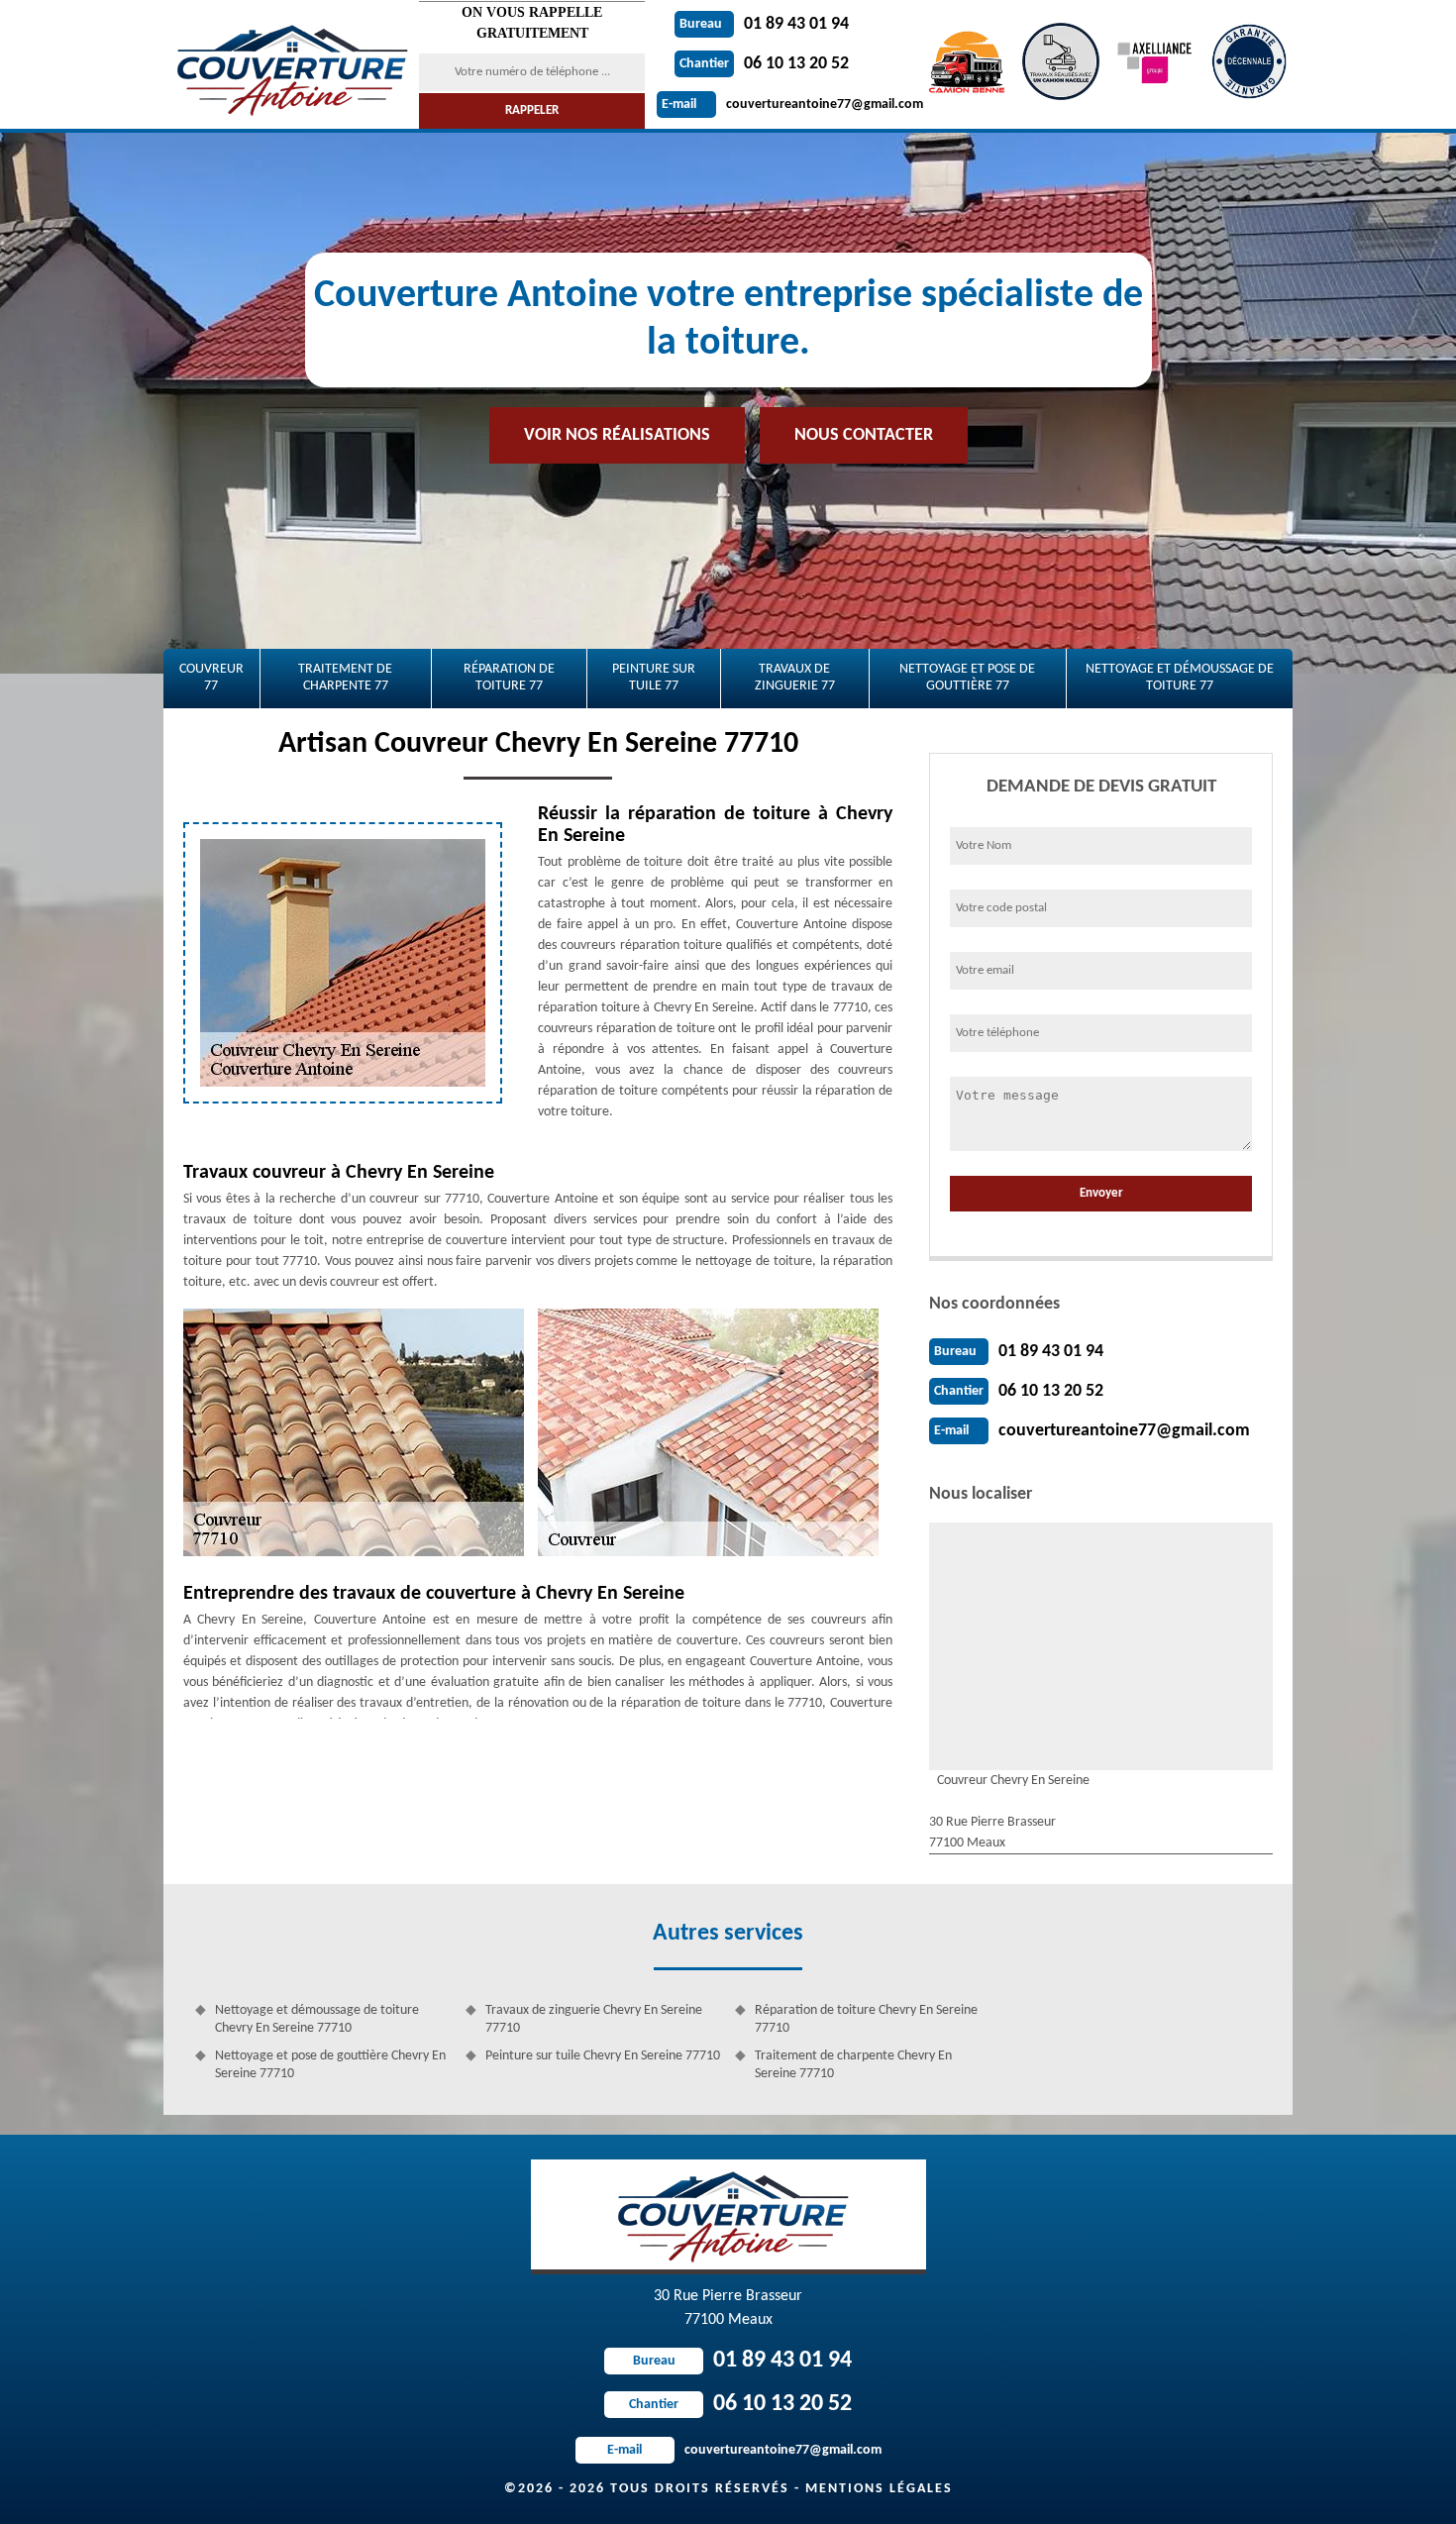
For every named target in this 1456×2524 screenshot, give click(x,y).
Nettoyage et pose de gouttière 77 (967, 678)
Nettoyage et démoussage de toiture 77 (1180, 678)
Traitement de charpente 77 (345, 678)
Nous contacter (864, 435)
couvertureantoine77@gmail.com (792, 105)
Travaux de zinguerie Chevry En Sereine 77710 (594, 2019)
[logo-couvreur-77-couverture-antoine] (289, 64)
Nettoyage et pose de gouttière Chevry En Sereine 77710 (330, 2065)
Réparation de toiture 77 (509, 678)
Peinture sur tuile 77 (654, 678)
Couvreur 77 (211, 678)
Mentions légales (879, 2489)
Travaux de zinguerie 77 (795, 678)
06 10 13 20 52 (764, 64)
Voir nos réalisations (617, 435)
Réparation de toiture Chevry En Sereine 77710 (866, 2019)
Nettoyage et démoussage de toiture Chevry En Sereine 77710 (317, 2019)
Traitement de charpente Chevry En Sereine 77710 (853, 2065)
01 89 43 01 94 (764, 24)
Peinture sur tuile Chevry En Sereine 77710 (603, 2056)
